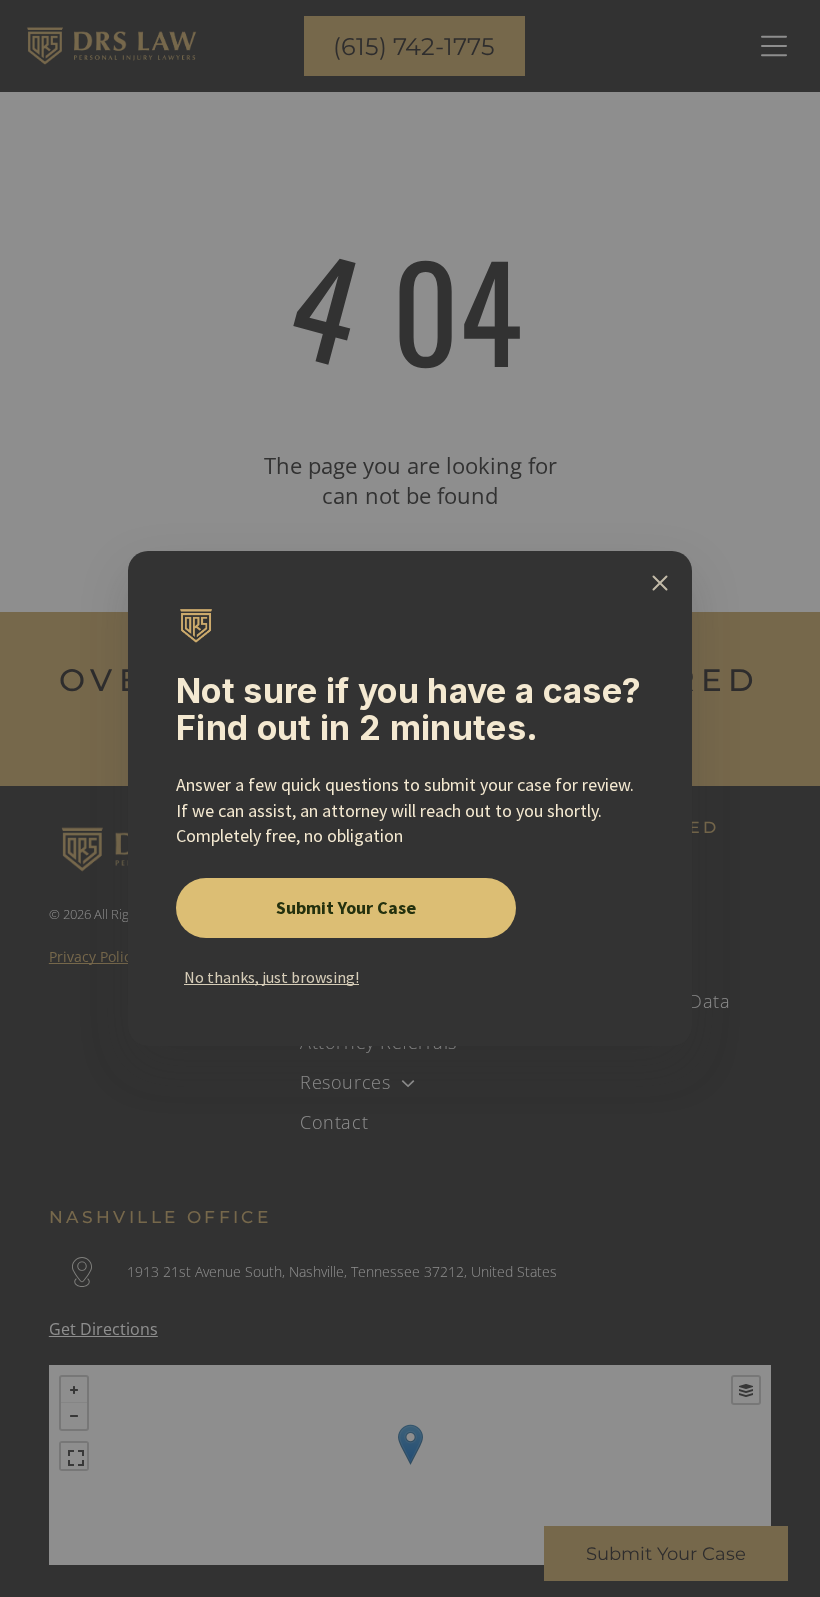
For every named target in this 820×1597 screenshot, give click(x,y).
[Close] (660, 583)
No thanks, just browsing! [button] (271, 977)
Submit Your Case (346, 907)
